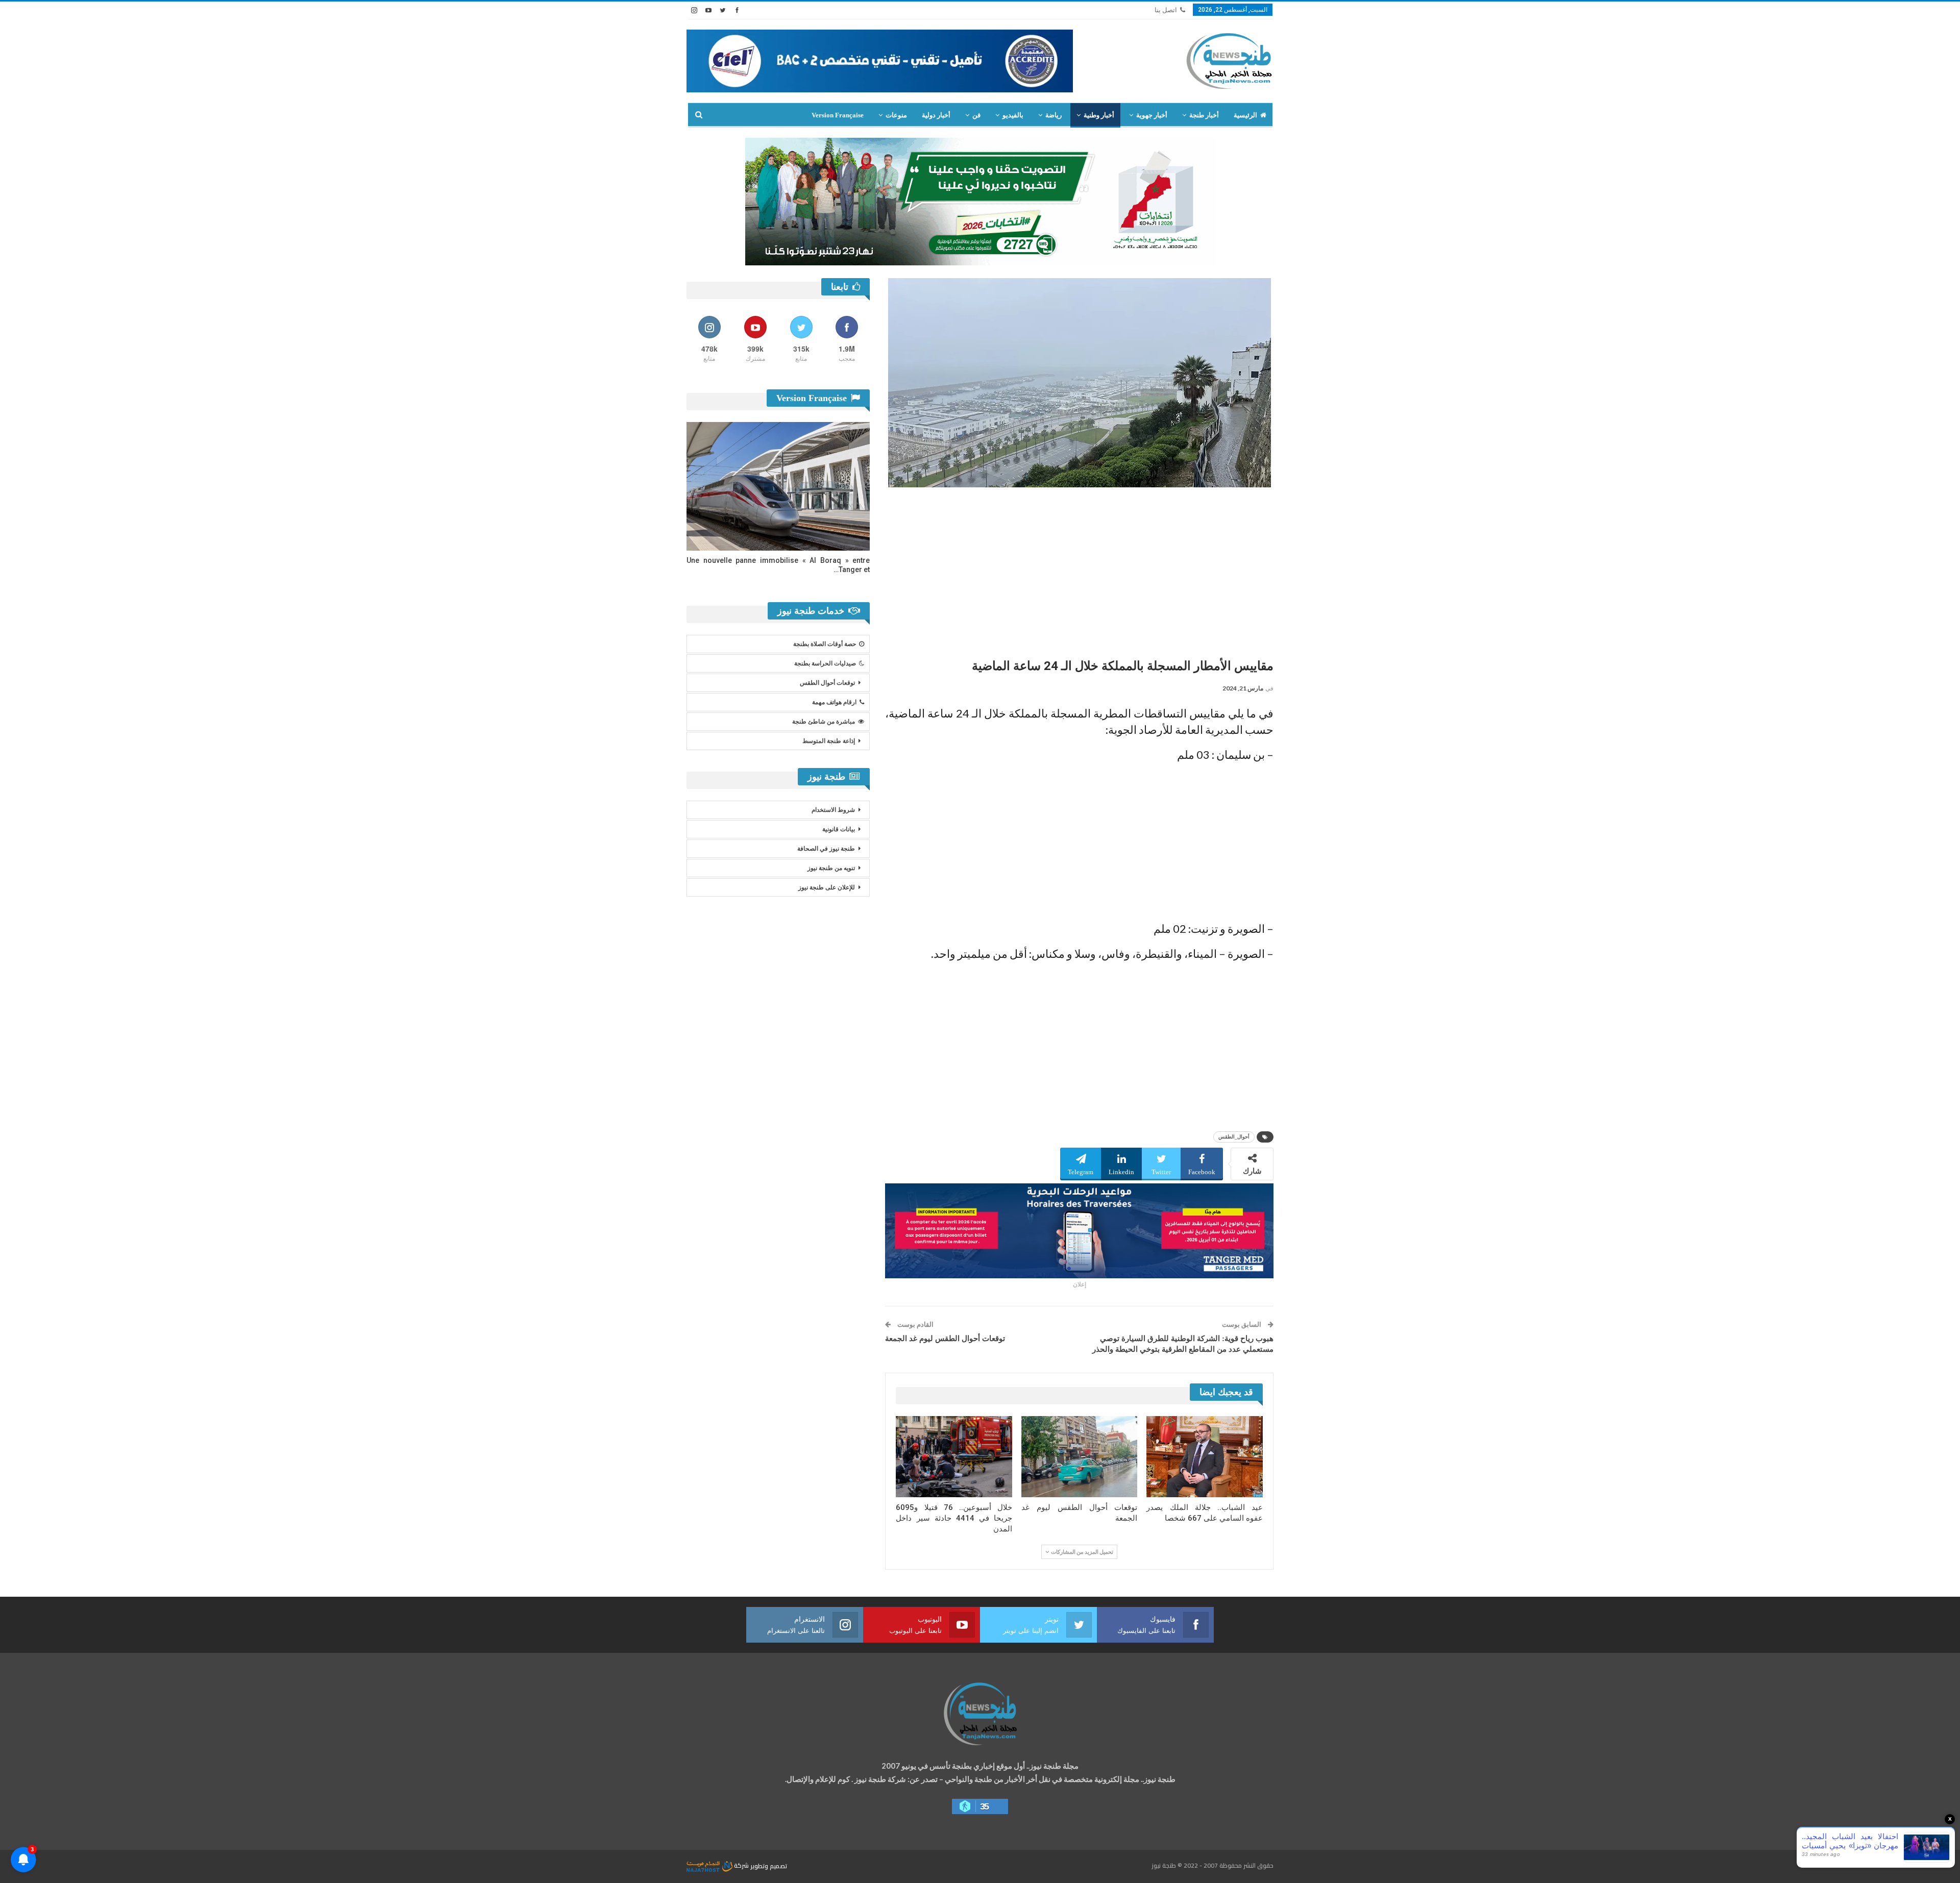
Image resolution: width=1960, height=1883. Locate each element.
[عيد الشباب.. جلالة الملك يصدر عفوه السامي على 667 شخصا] (1205, 1457)
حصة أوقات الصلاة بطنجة (825, 644)
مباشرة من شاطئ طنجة (824, 722)
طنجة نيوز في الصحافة (826, 849)
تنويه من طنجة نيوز (831, 868)
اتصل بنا (1166, 10)
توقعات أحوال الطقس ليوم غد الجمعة (945, 1339)
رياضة (1053, 115)
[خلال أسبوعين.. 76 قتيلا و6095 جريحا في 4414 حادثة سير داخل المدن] (954, 1457)
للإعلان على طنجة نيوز (827, 887)
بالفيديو (1013, 115)
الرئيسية (1245, 115)
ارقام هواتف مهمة (834, 702)
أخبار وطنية (1099, 115)
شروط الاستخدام (833, 810)
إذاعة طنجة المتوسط (829, 741)
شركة (741, 1865)
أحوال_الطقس (1234, 1137)
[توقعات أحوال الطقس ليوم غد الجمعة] (1080, 1457)
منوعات (896, 115)
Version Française (838, 115)
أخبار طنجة (1204, 115)
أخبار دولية (936, 115)
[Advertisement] (1079, 569)
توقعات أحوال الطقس (827, 683)
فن (976, 115)
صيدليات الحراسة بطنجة (825, 663)
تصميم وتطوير (769, 1865)
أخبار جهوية (1152, 115)
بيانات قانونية (839, 829)
